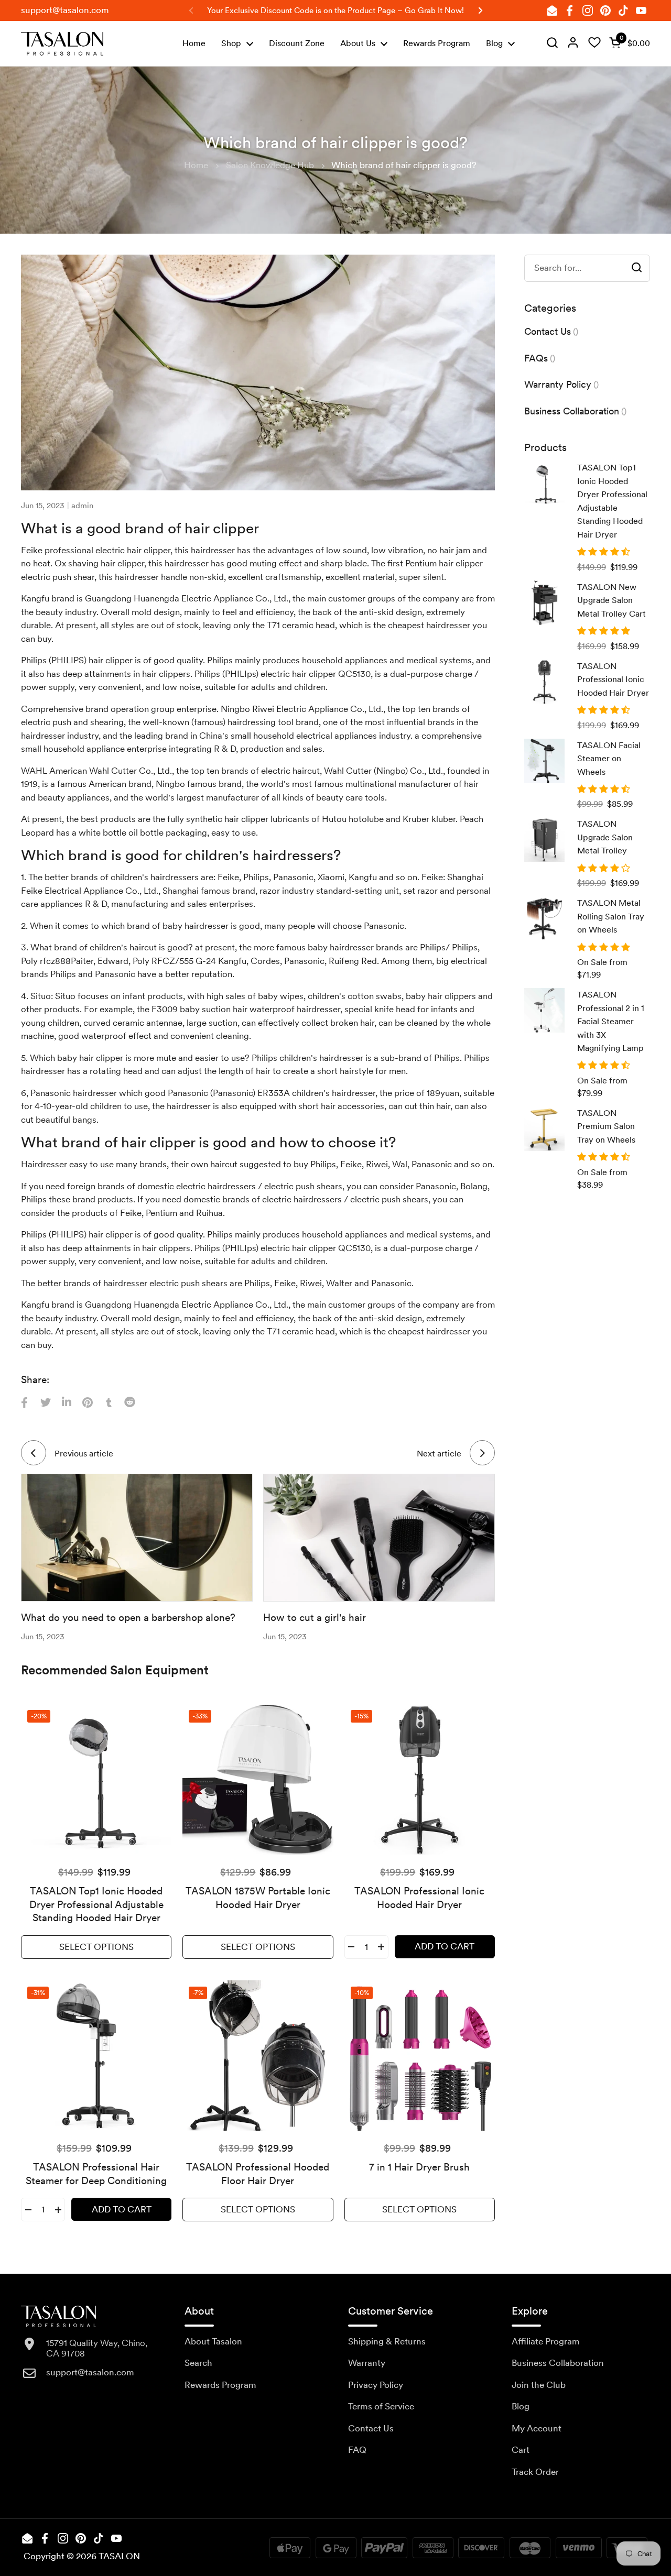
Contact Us (371, 2428)
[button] (627, 43)
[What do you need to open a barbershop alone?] (137, 1538)
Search (198, 2363)
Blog (521, 2406)
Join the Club (539, 2385)
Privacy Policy (376, 2385)
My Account (537, 2428)
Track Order (535, 2472)
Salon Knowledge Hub (270, 165)
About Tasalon (213, 2341)
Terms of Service (381, 2406)
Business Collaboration (558, 2363)
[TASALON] (62, 44)
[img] (552, 43)
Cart (521, 2450)
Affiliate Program (546, 2341)
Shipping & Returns (387, 2341)
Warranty (367, 2363)
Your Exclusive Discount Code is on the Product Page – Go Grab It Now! (335, 10)
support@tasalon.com (65, 10)
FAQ (357, 2450)
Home (196, 165)
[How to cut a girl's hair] (379, 1538)
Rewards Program (220, 2385)
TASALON (119, 2556)
